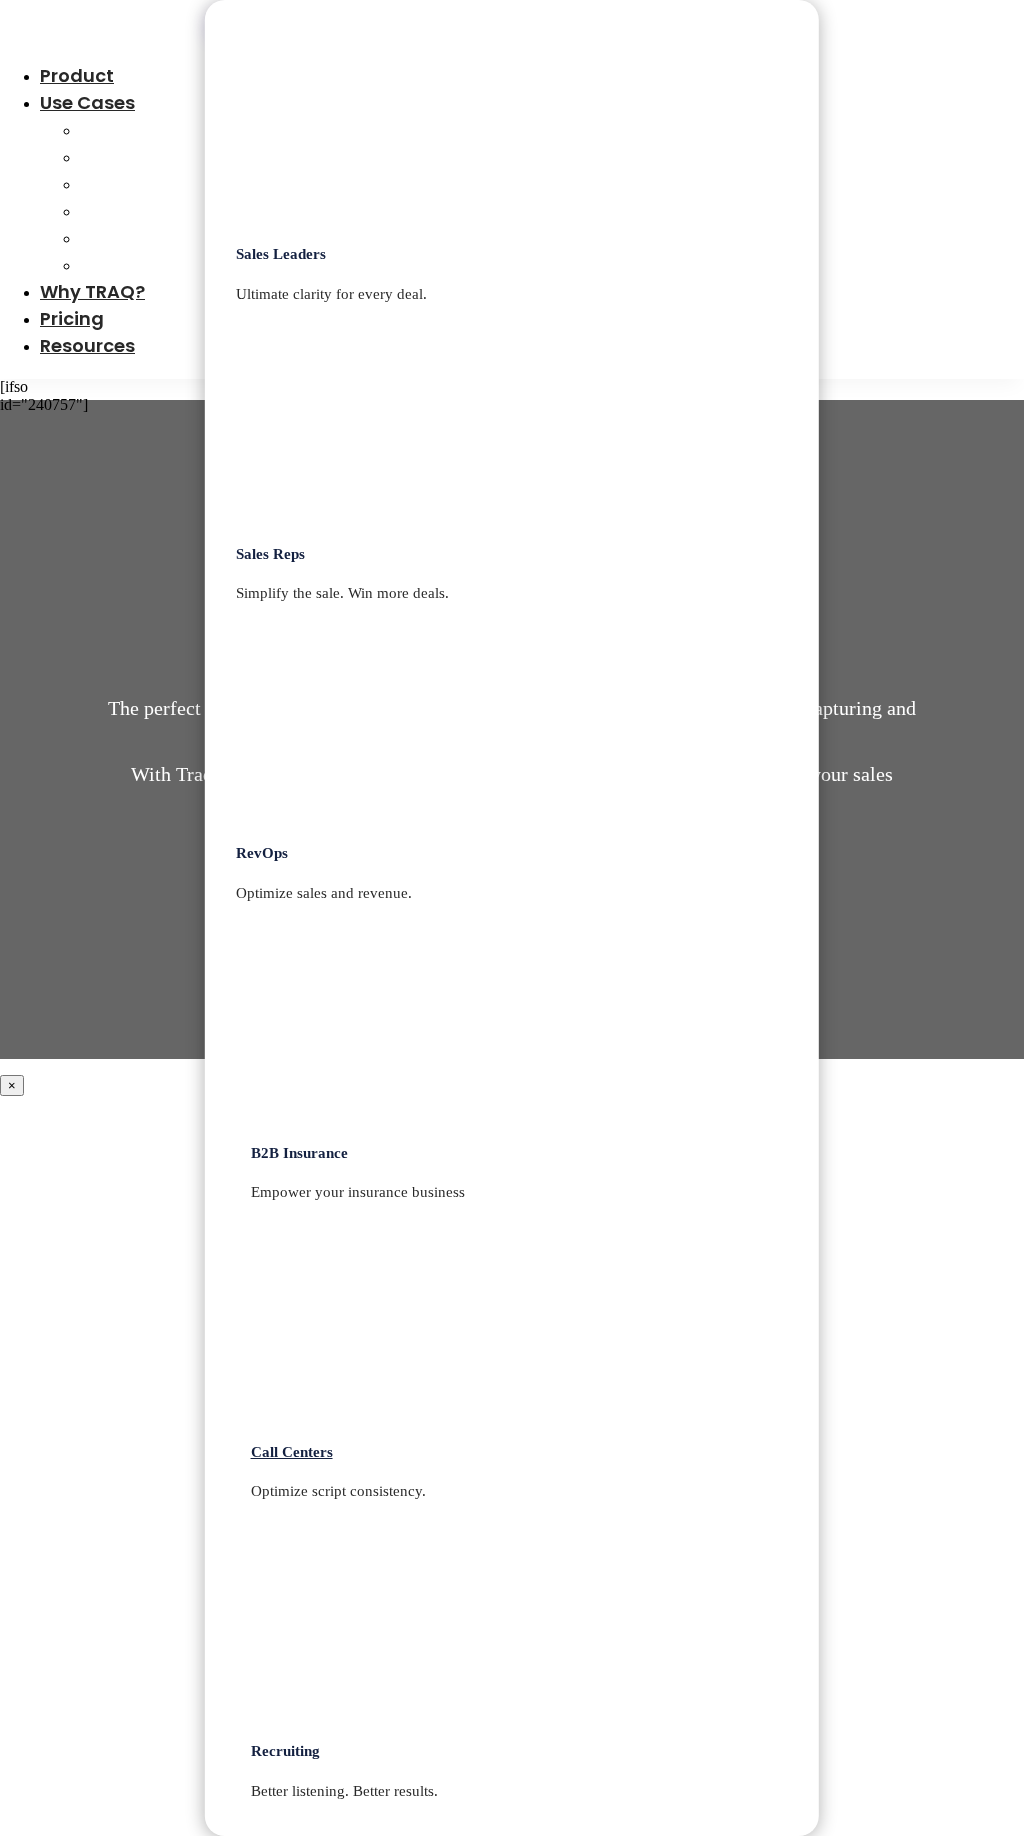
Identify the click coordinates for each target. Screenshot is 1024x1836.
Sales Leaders (143, 129)
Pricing (72, 318)
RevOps (115, 183)
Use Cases (87, 102)
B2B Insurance (145, 210)
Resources (87, 345)
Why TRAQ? (92, 291)
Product (77, 75)
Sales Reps (129, 156)
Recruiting (127, 264)
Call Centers (137, 237)
